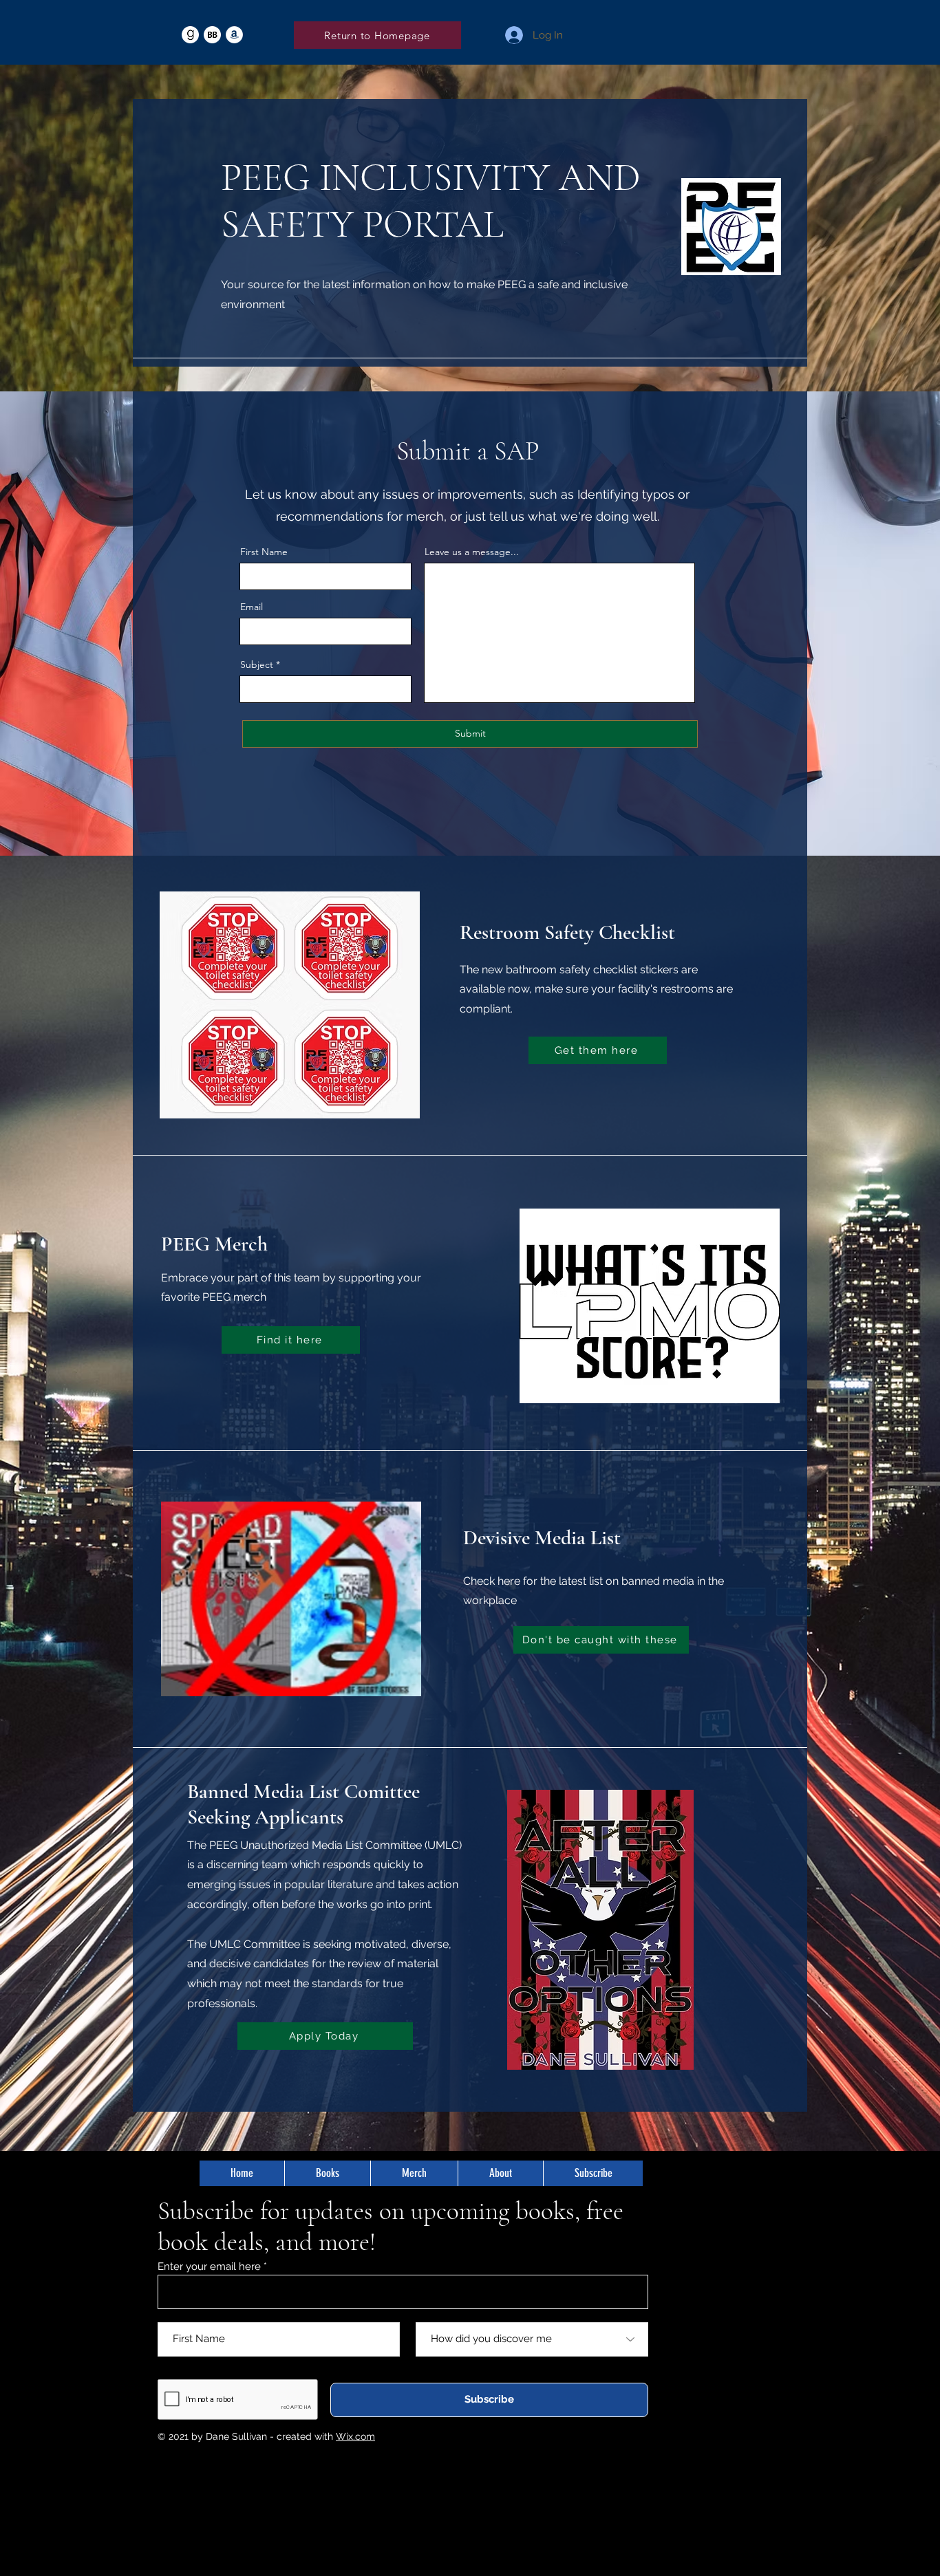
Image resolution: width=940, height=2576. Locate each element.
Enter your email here (209, 2267)
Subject (257, 664)
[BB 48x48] (212, 35)
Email (252, 607)
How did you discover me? (479, 2314)
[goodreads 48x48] (190, 35)
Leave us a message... (472, 552)
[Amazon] (234, 35)
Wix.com (355, 2436)
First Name (264, 552)
